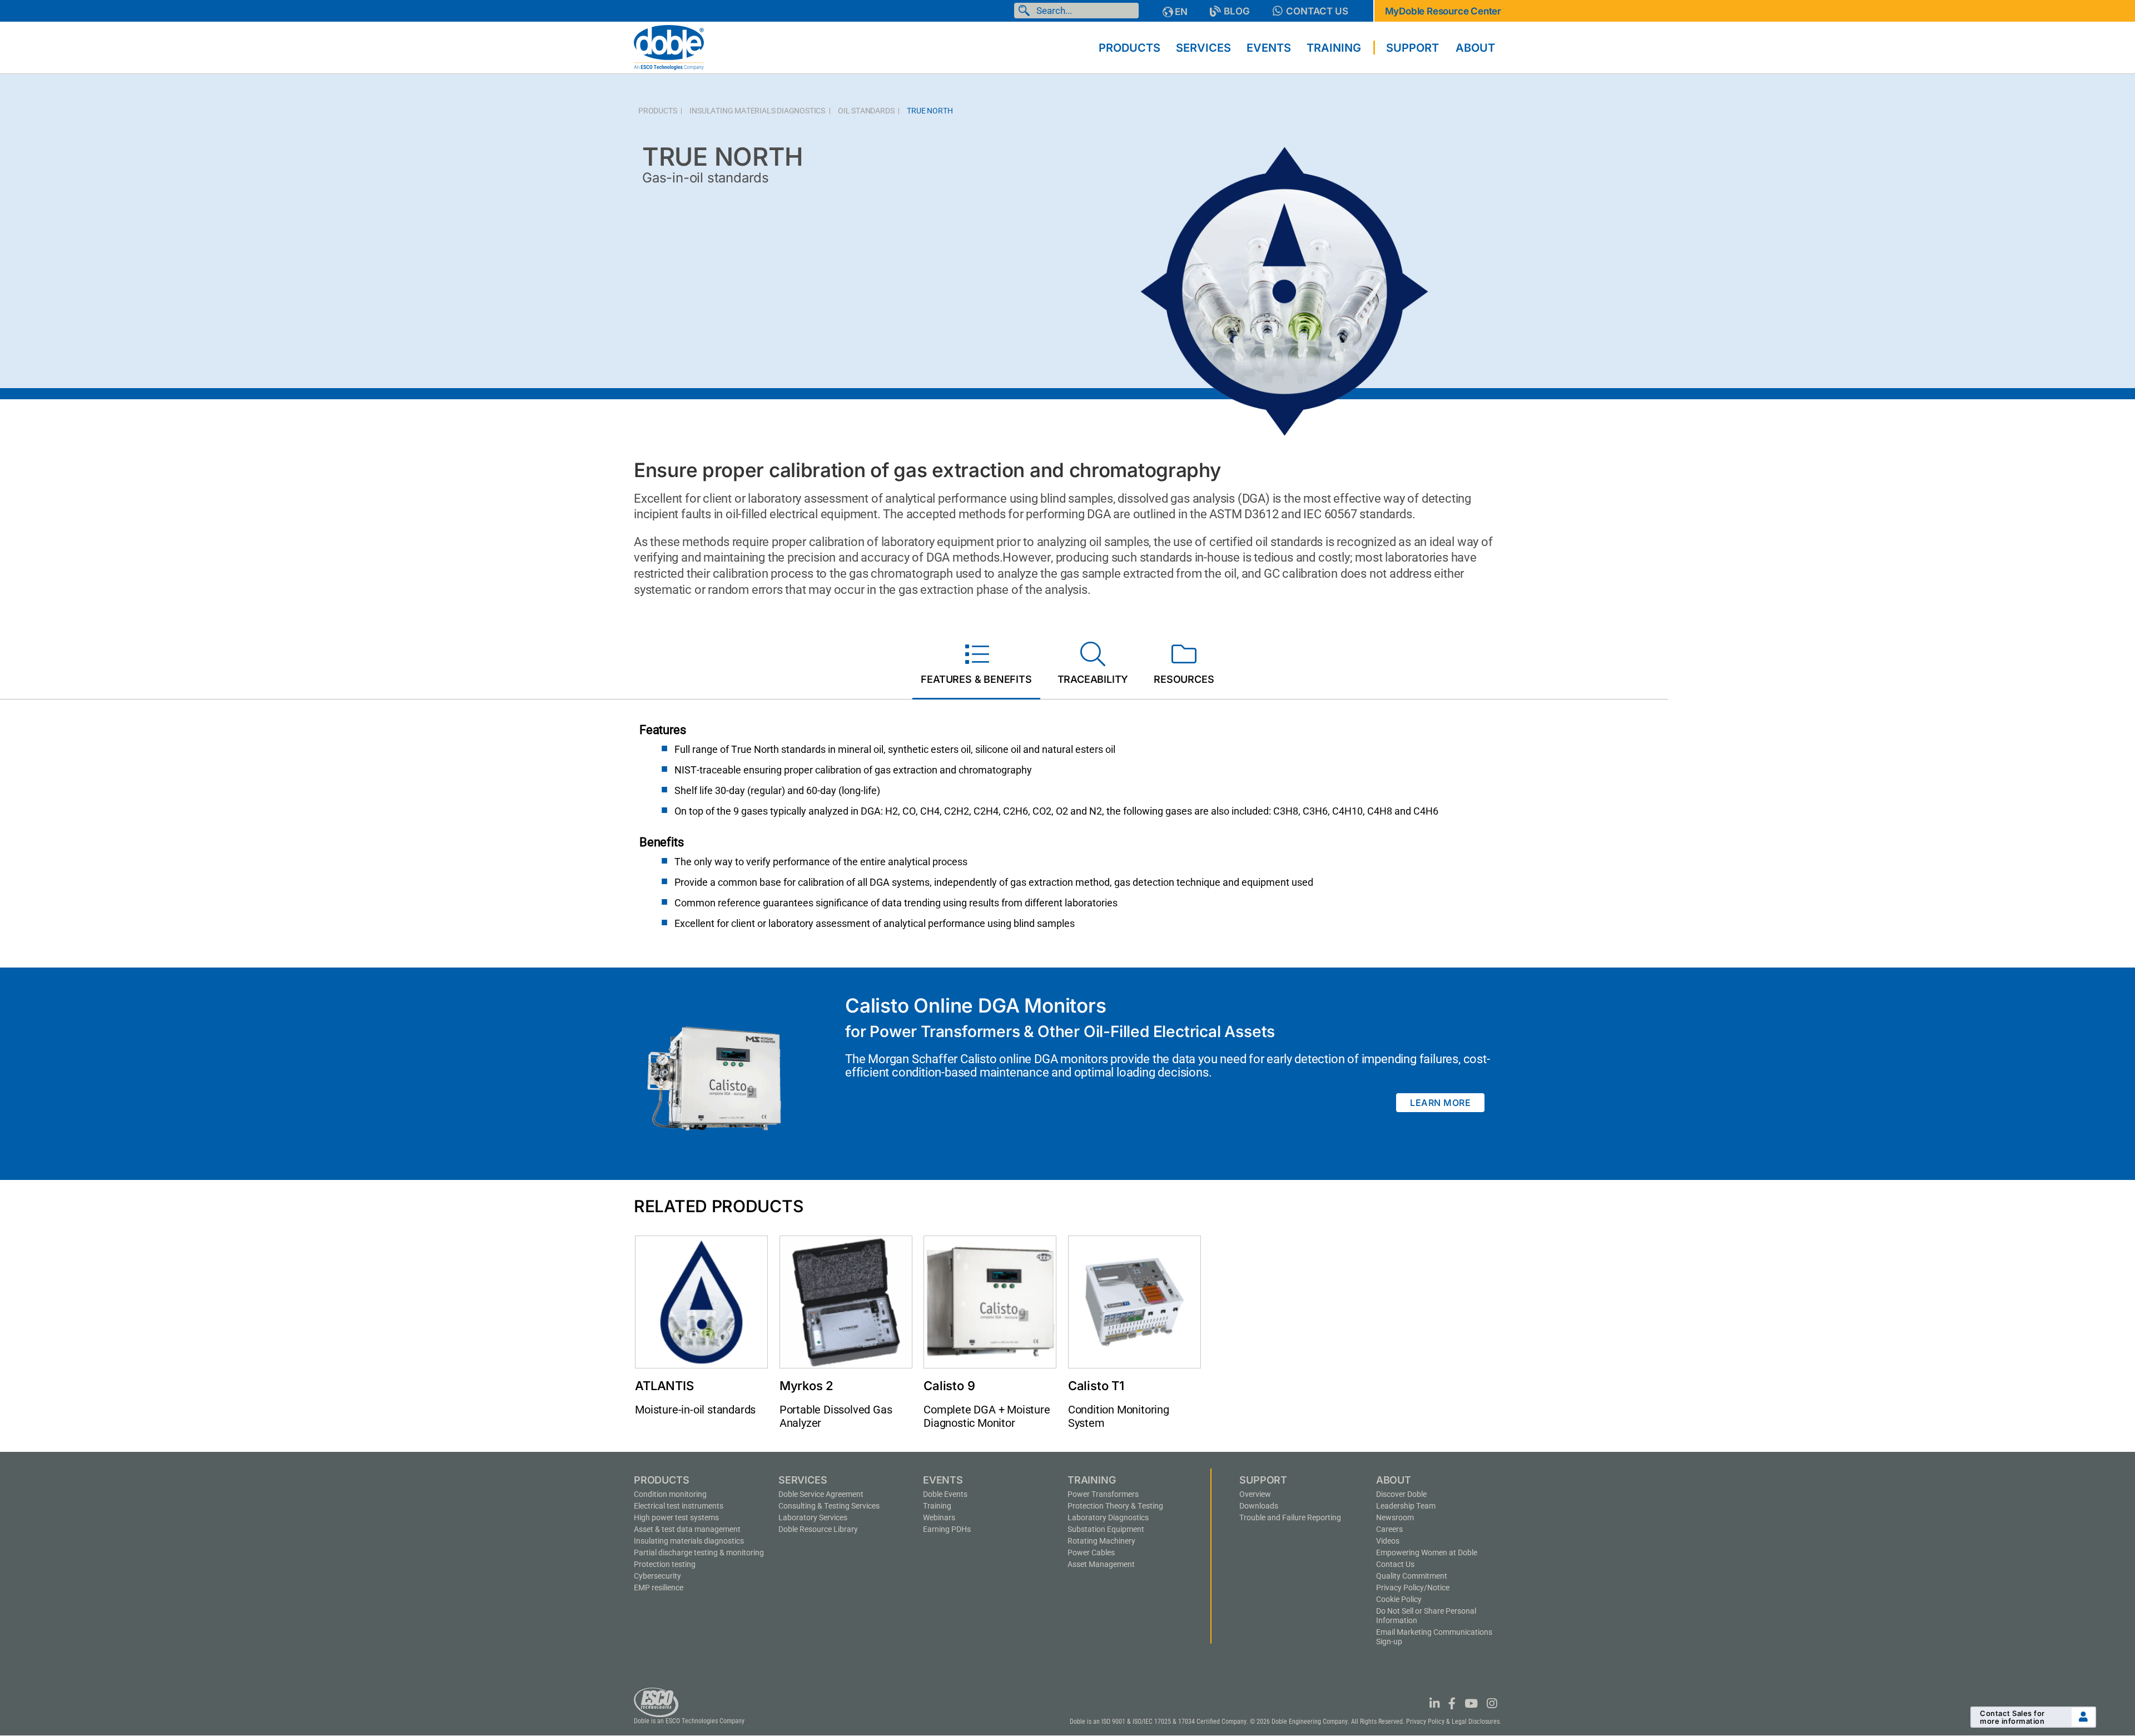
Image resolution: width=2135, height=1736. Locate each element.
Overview (1255, 1494)
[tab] (976, 666)
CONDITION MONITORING (670, 1494)
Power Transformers (1103, 1494)
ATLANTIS (664, 1386)
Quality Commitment (1412, 1576)
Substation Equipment (1106, 1529)
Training (937, 1506)
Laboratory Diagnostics (1108, 1517)
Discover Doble (1401, 1494)
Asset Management (1101, 1564)
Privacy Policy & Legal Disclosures (1453, 1722)
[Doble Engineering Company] (669, 47)
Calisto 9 (949, 1386)
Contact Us (1317, 11)
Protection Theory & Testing (1115, 1506)
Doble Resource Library (818, 1529)
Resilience (659, 1588)
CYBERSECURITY (657, 1576)
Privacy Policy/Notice (1413, 1588)
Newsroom (1395, 1517)
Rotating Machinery (1101, 1541)
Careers (1389, 1529)
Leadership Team (1406, 1506)
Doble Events (945, 1494)
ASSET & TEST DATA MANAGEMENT (687, 1529)
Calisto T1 (1096, 1386)
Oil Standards (866, 111)
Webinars (939, 1517)
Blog (1237, 11)
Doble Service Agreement (821, 1494)
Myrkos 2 (806, 1386)
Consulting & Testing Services (829, 1506)
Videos (1388, 1541)
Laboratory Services (813, 1517)
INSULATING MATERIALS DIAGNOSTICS (757, 111)
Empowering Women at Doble (1427, 1553)
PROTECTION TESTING (665, 1564)
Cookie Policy (1399, 1599)
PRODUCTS (657, 111)
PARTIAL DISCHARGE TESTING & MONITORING (699, 1553)
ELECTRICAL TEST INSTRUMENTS (679, 1506)
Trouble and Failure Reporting (1290, 1517)
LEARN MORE (1440, 1103)
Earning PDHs (947, 1529)
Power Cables (1091, 1553)
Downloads (1259, 1506)
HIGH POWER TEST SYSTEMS (676, 1517)
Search (1026, 11)
